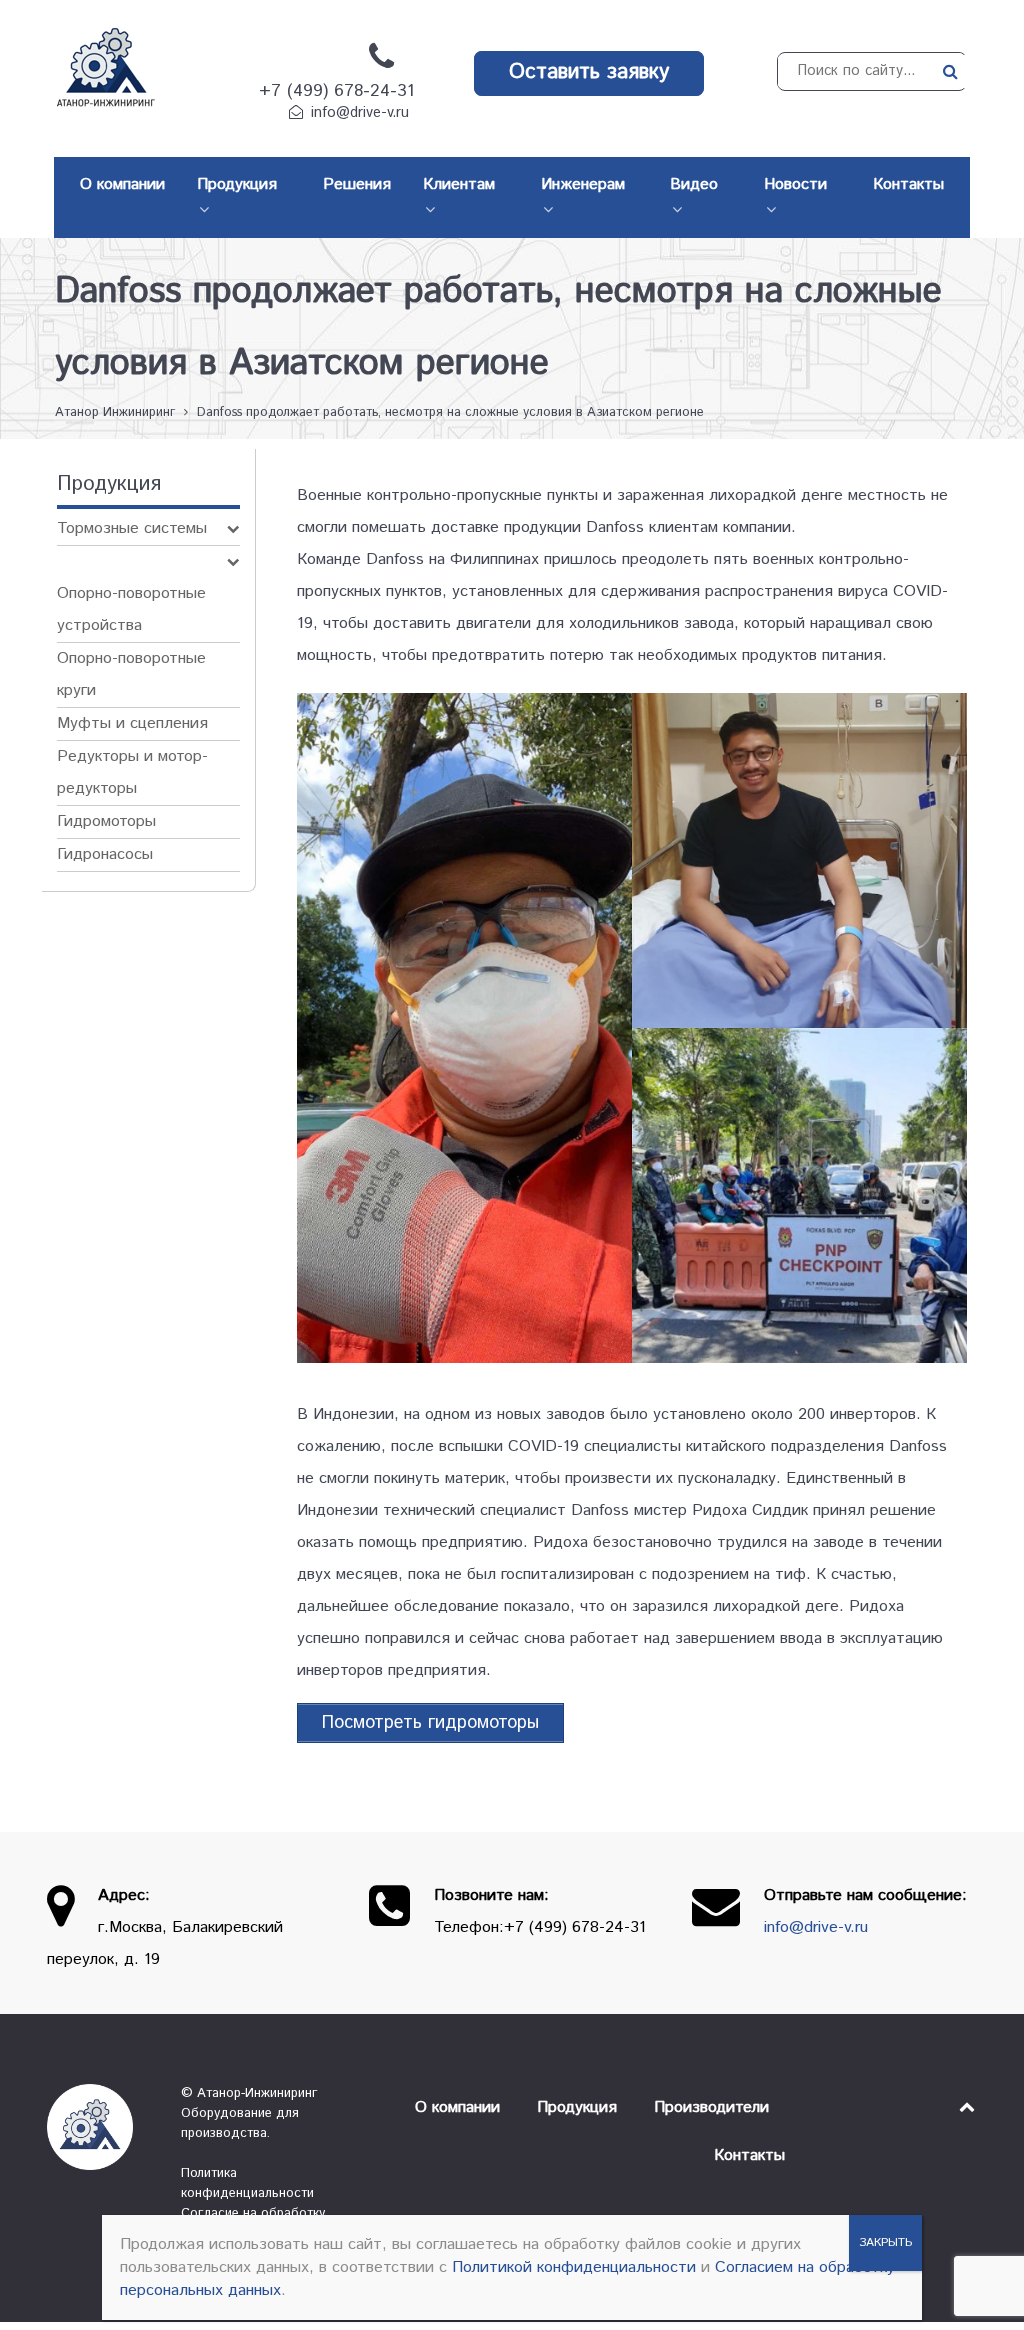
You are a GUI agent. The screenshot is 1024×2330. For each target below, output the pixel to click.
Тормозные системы (132, 528)
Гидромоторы (106, 821)
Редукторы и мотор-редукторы (132, 772)
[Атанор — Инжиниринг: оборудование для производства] (99, 2127)
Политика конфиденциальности (247, 2183)
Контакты (749, 2155)
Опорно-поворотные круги (131, 674)
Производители (711, 2107)
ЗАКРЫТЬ (885, 2242)
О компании (457, 2107)
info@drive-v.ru (359, 113)
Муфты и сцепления (132, 723)
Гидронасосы (105, 854)
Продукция (577, 2107)
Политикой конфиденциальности (574, 2267)
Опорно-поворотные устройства (131, 609)
